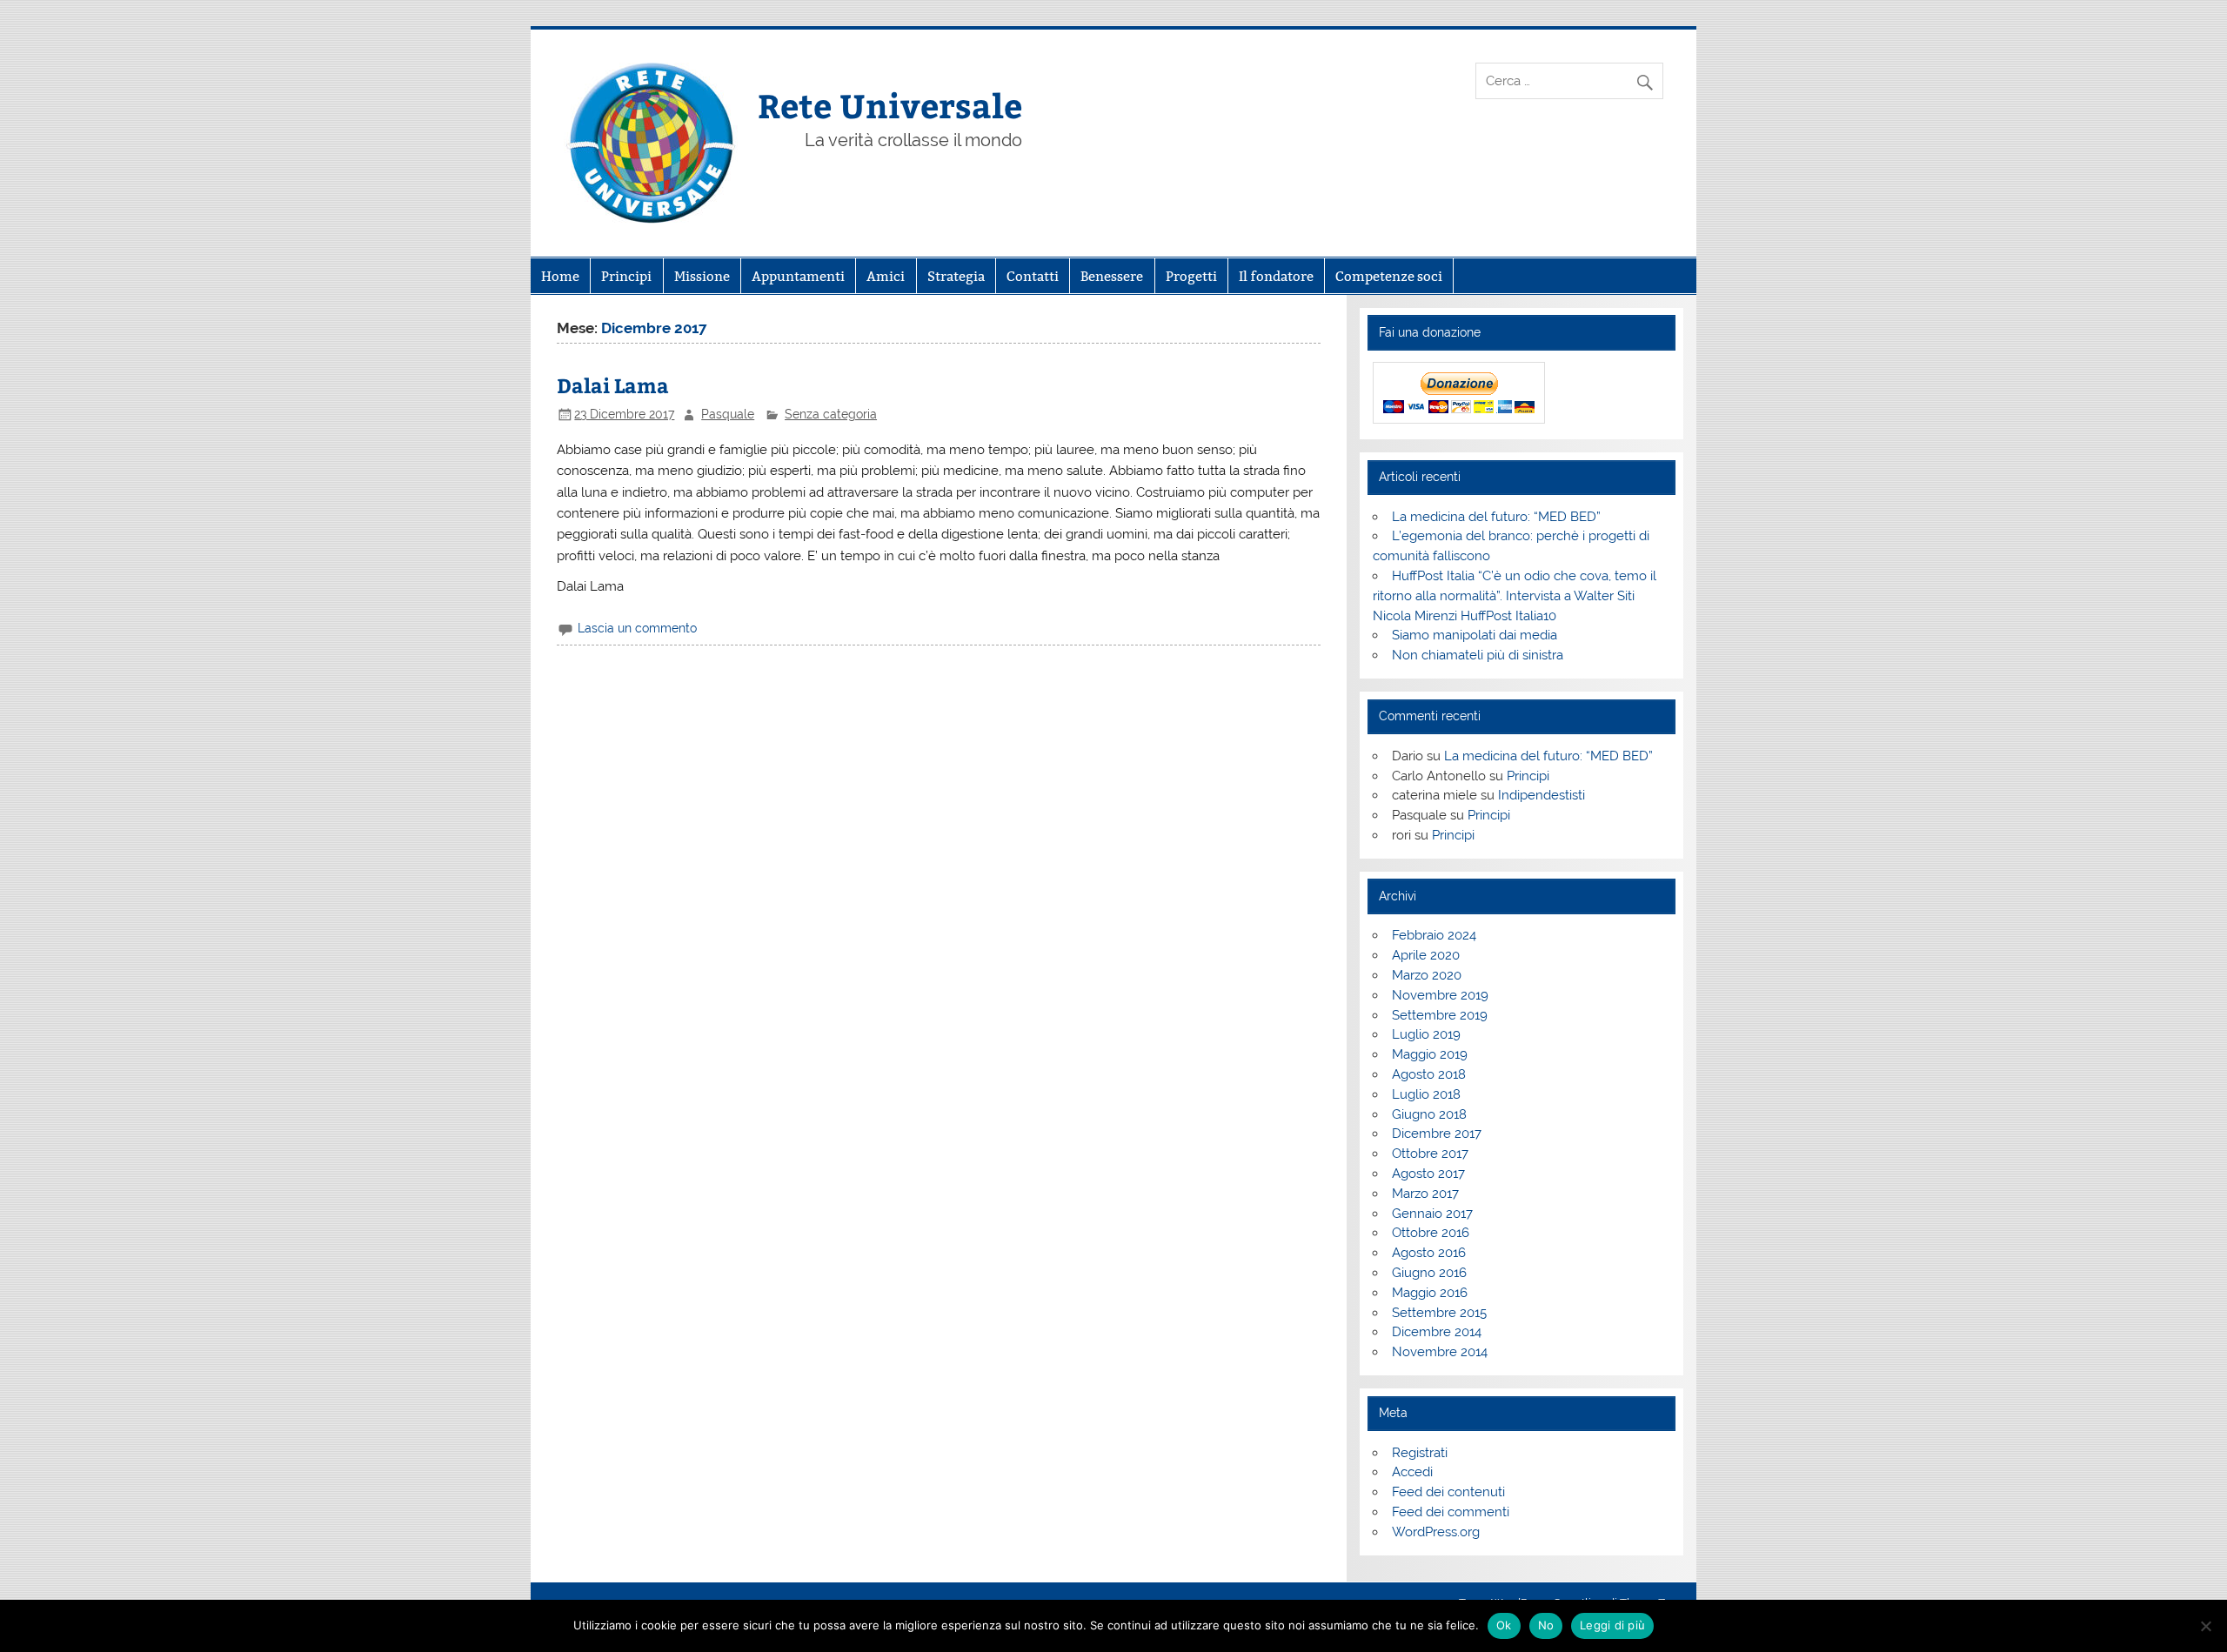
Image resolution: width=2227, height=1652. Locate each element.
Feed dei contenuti (1448, 1492)
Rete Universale (890, 105)
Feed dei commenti (1451, 1512)
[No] (2205, 1626)
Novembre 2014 (1440, 1352)
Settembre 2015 (1439, 1313)
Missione (702, 276)
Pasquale (728, 414)
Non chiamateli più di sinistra (1478, 655)
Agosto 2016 (1429, 1253)
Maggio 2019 (1430, 1054)
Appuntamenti (798, 276)
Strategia (956, 276)
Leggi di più (1612, 1625)
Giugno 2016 (1429, 1273)
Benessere (1112, 276)
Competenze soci (1389, 276)
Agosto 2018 (1429, 1074)
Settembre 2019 (1440, 1015)
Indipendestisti (1542, 795)
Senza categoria (831, 414)
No (1546, 1625)
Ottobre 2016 (1431, 1233)
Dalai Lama (613, 385)
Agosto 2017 (1428, 1174)
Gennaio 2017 (1432, 1214)
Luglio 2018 (1426, 1094)
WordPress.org (1436, 1532)
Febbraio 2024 (1434, 935)
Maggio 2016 (1430, 1293)
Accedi (1412, 1472)
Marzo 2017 (1425, 1194)
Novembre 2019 (1440, 995)
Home (560, 276)
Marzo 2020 (1427, 975)
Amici (886, 276)
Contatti (1033, 276)
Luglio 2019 (1426, 1034)
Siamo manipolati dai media (1475, 635)
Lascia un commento (637, 628)
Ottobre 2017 (1430, 1154)
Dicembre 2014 (1437, 1332)
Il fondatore (1276, 276)
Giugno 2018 (1429, 1114)
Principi (626, 276)
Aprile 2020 (1426, 955)
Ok (1504, 1625)
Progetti (1191, 276)
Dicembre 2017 (1437, 1134)
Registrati (1420, 1453)
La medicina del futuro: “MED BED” (1496, 517)
